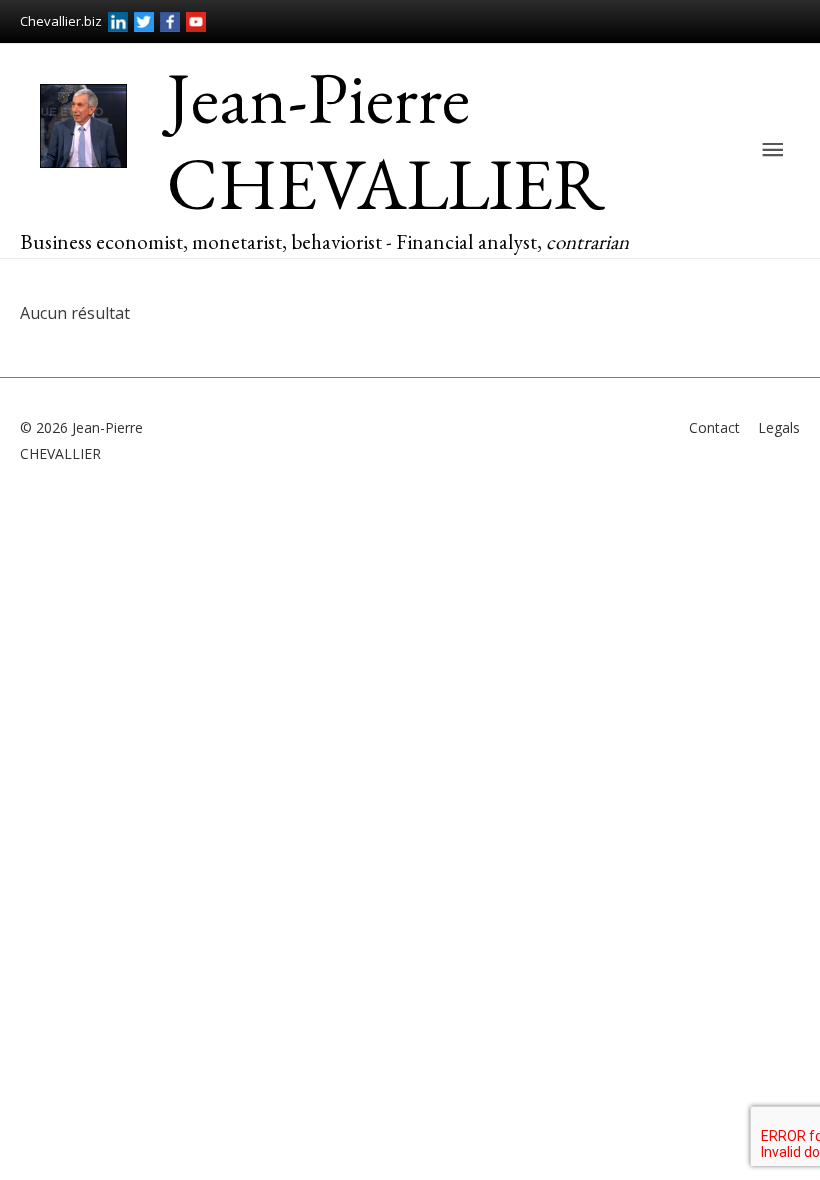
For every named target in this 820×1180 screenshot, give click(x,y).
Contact (714, 427)
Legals (779, 427)
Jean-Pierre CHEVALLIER (386, 140)
